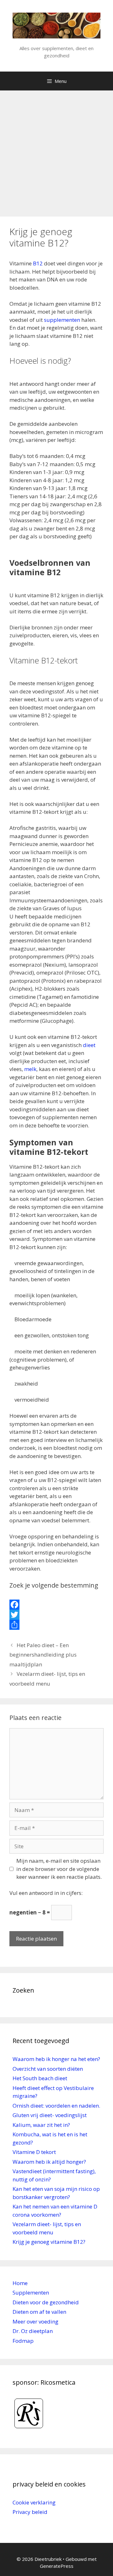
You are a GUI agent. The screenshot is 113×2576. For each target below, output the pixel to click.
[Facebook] (56, 1605)
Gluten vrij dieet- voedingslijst (50, 2115)
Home (20, 2283)
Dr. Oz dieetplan (33, 2331)
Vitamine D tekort (34, 2152)
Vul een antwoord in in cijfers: (46, 1893)
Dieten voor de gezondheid (46, 2302)
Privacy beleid (30, 2512)
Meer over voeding (35, 2321)
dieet (89, 1045)
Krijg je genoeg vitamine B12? (49, 2242)
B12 (38, 263)
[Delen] (56, 1625)
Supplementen (31, 2292)
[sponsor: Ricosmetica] (29, 2431)
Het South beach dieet (40, 2078)
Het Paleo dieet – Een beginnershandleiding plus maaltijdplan (43, 1655)
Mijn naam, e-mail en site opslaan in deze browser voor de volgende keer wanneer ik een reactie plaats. (59, 1869)
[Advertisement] (56, 150)
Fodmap (23, 2341)
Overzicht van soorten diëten (48, 2069)
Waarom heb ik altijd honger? (49, 2162)
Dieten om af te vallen (39, 2312)
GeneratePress (57, 2566)
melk (30, 1069)
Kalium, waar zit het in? (41, 2125)
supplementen (61, 320)
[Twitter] (56, 1615)
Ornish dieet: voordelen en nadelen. (56, 2106)
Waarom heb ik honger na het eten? (56, 2059)
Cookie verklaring (34, 2502)
